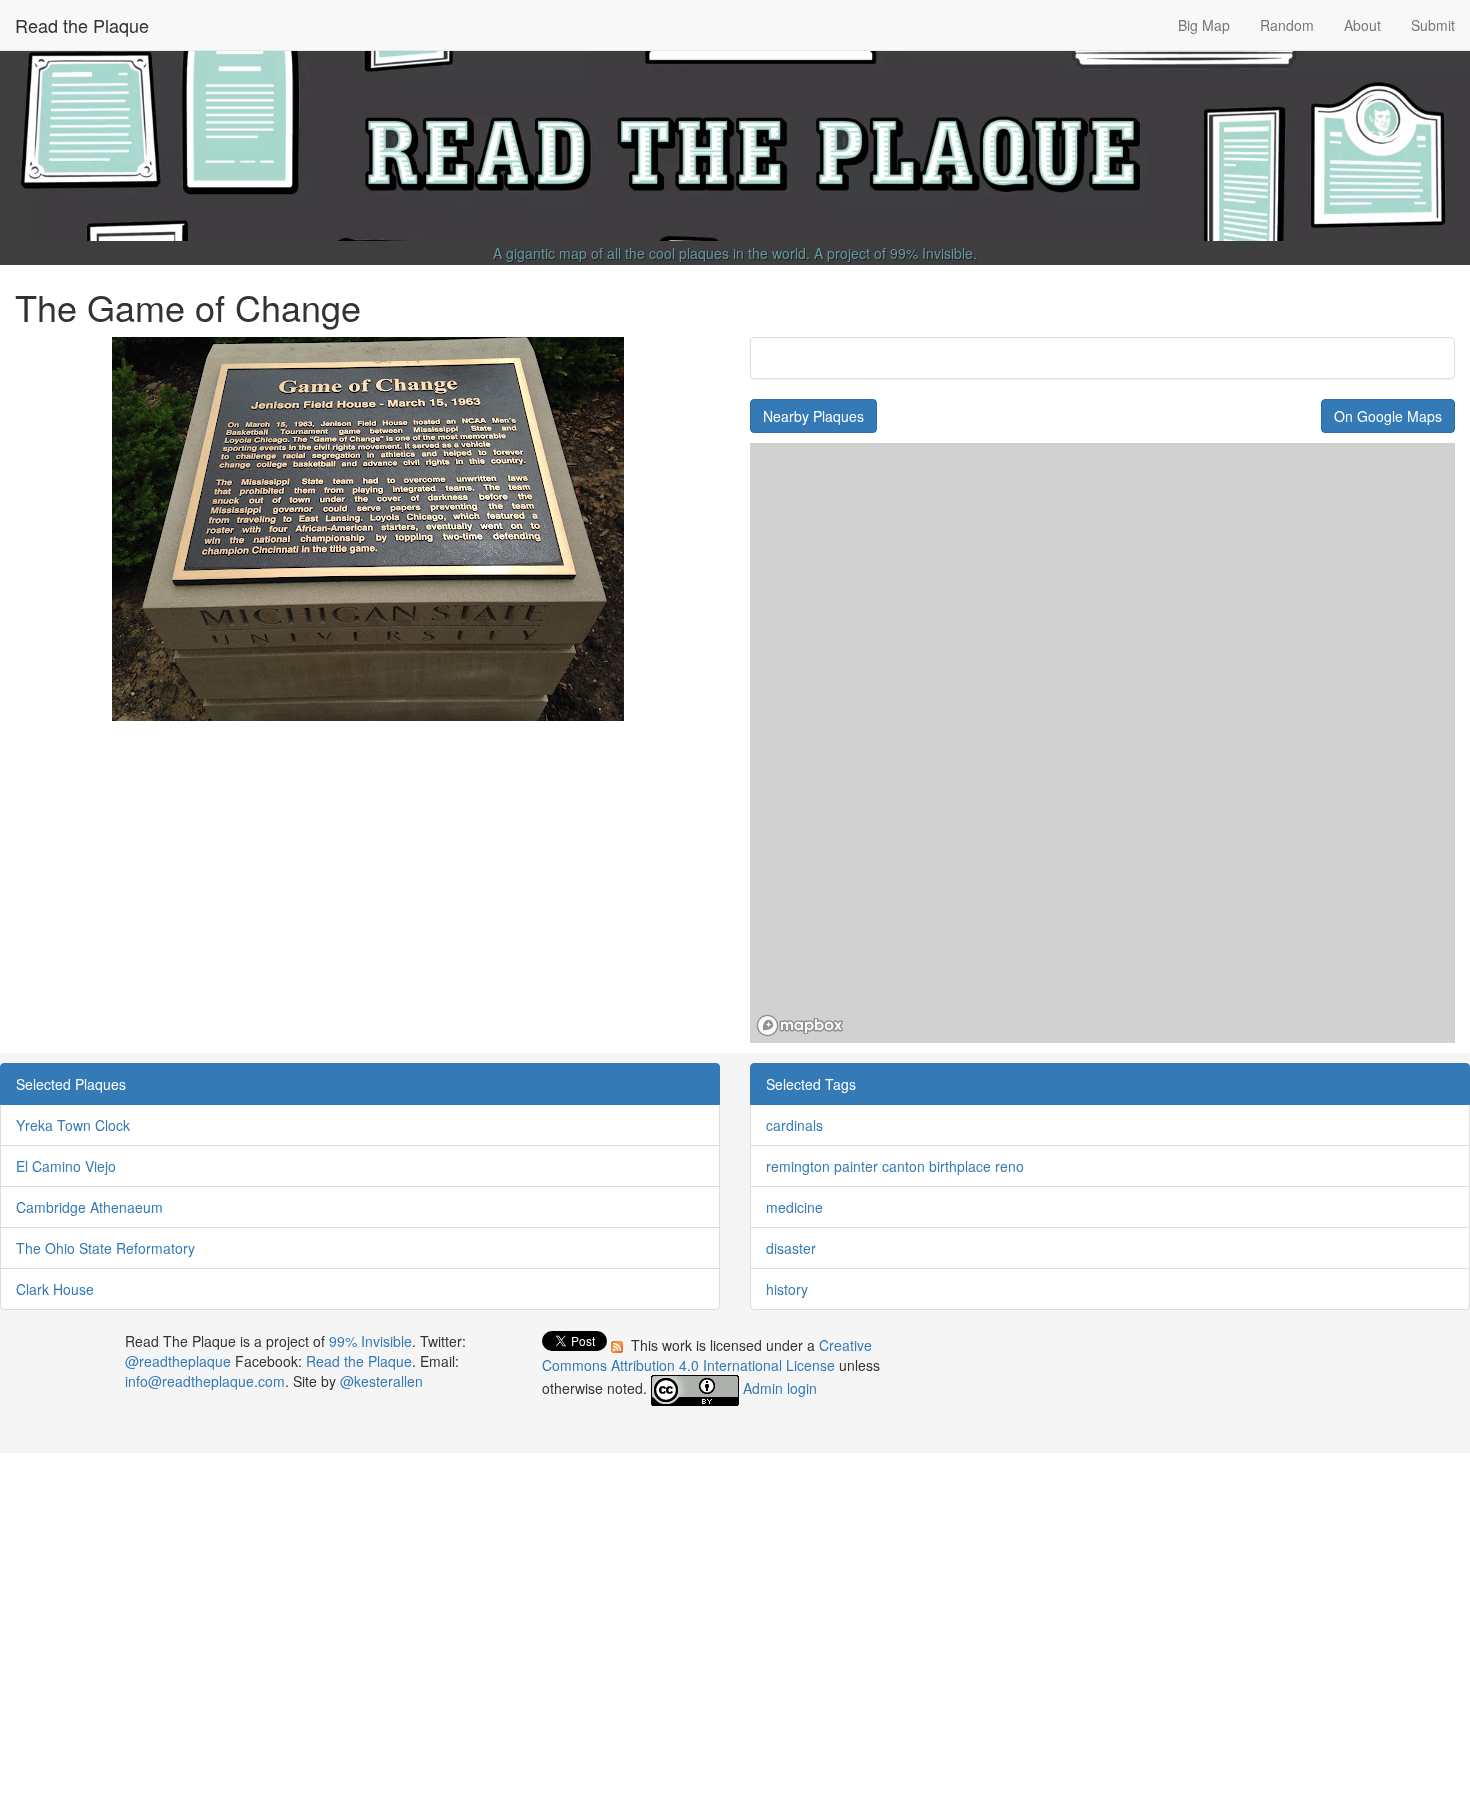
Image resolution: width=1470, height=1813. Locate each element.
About (1362, 25)
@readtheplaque (178, 1361)
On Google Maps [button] (1388, 416)
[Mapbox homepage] (800, 1025)
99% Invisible (931, 253)
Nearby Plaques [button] (813, 416)
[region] (1102, 743)
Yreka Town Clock (73, 1125)
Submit (1433, 25)
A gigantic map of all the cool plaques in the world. (651, 253)
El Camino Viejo (66, 1166)
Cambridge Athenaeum (89, 1207)
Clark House (55, 1289)
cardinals (794, 1125)
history (787, 1289)
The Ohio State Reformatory (105, 1248)
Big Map (1204, 25)
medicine (794, 1207)
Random (1287, 25)
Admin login (780, 1388)
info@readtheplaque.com (205, 1381)
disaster (791, 1248)
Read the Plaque (82, 25)
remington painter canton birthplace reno (895, 1166)
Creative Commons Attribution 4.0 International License (707, 1355)
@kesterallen (381, 1381)
